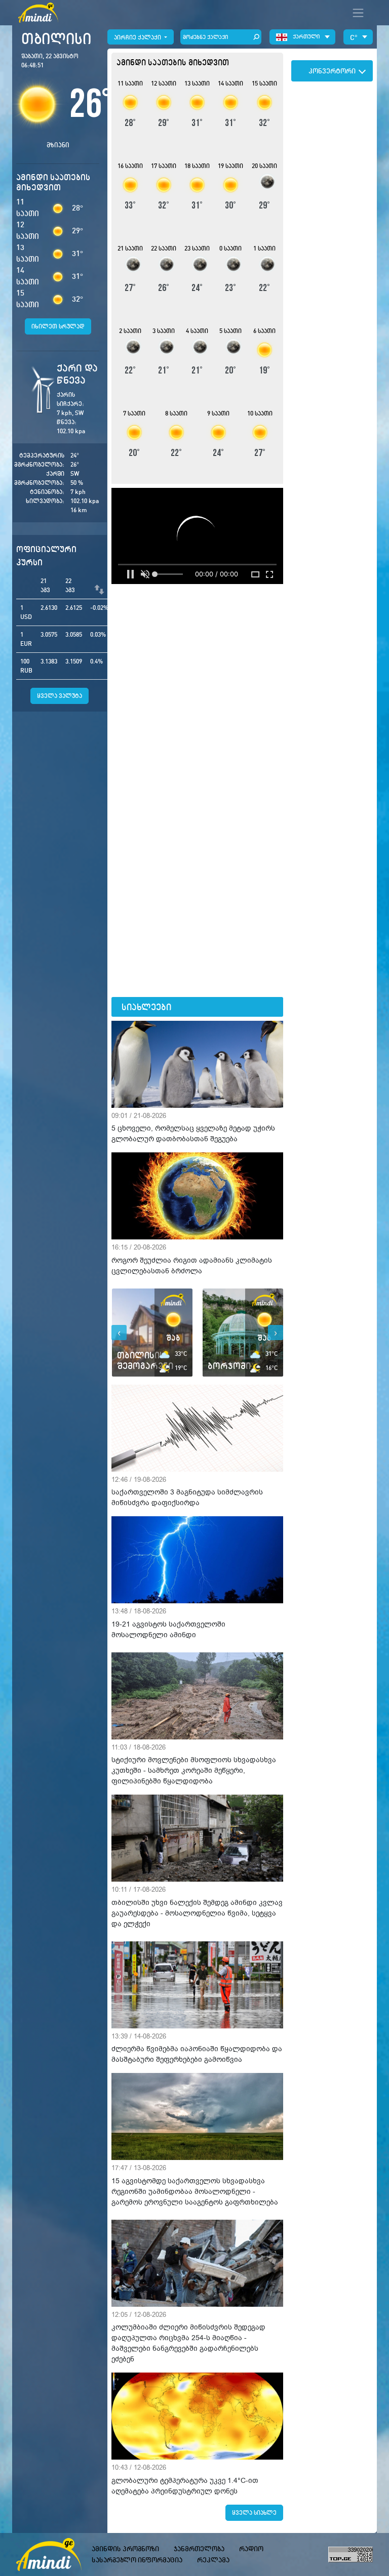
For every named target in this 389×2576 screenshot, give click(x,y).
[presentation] (119, 1333)
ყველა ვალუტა (60, 696)
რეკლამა (213, 2560)
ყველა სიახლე (254, 2512)
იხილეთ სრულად (58, 326)
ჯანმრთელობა (199, 2549)
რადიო (251, 2549)
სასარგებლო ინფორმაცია (137, 2560)
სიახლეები (146, 1007)
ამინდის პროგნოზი (125, 2549)
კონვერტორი (332, 71)
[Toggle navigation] (358, 13)
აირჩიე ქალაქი (138, 37)
